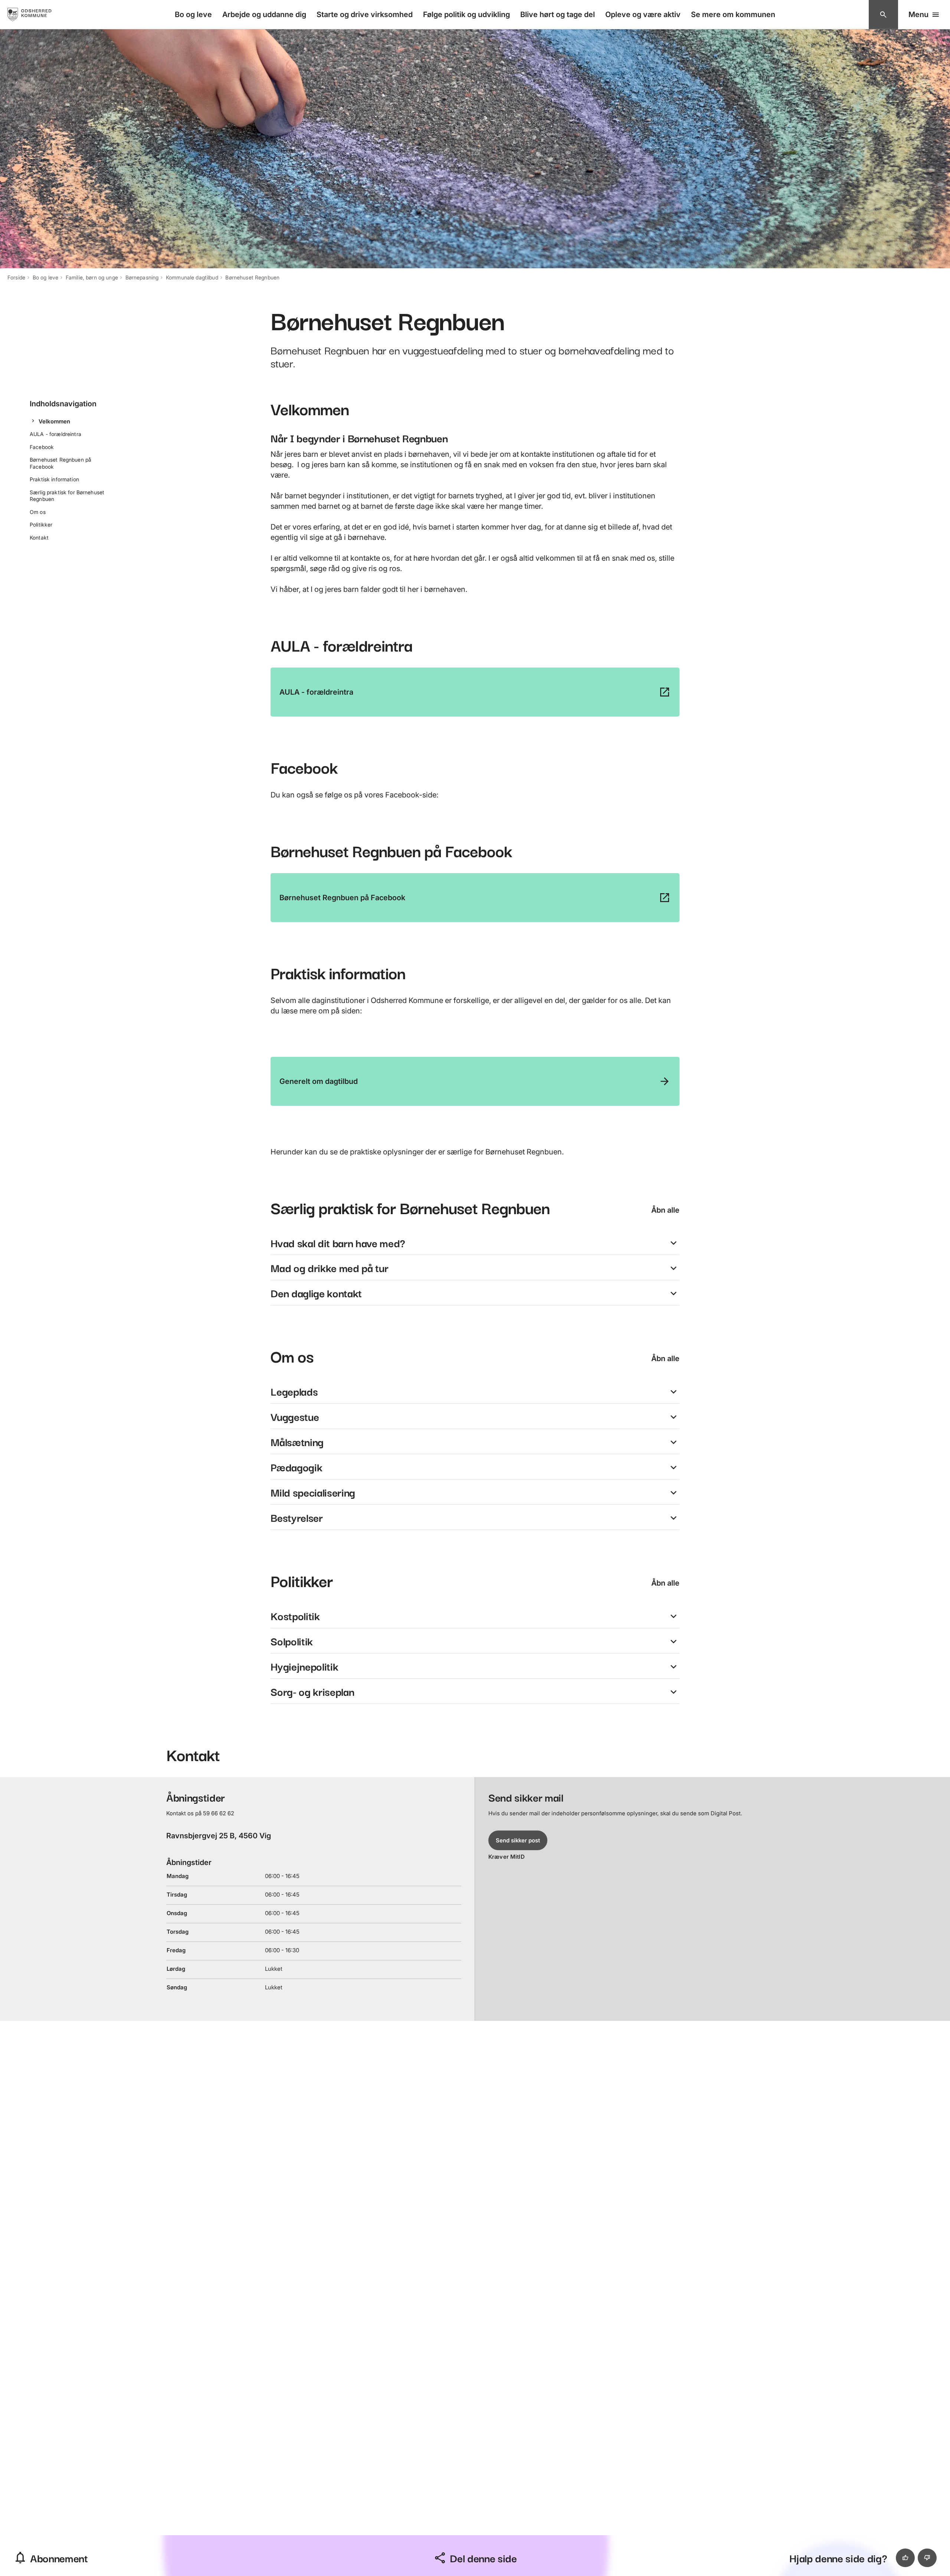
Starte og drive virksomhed (365, 14)
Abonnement (59, 2558)
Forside (16, 277)
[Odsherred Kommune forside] (37, 14)
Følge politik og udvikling (466, 14)
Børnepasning (142, 277)
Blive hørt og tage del (558, 14)
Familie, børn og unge (92, 277)
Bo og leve (193, 14)
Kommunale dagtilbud (192, 277)
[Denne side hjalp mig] (905, 2558)
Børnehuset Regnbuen (252, 277)
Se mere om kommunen (733, 14)
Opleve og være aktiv (643, 14)
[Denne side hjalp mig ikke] (927, 2558)
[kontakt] (883, 15)
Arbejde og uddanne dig (264, 14)
